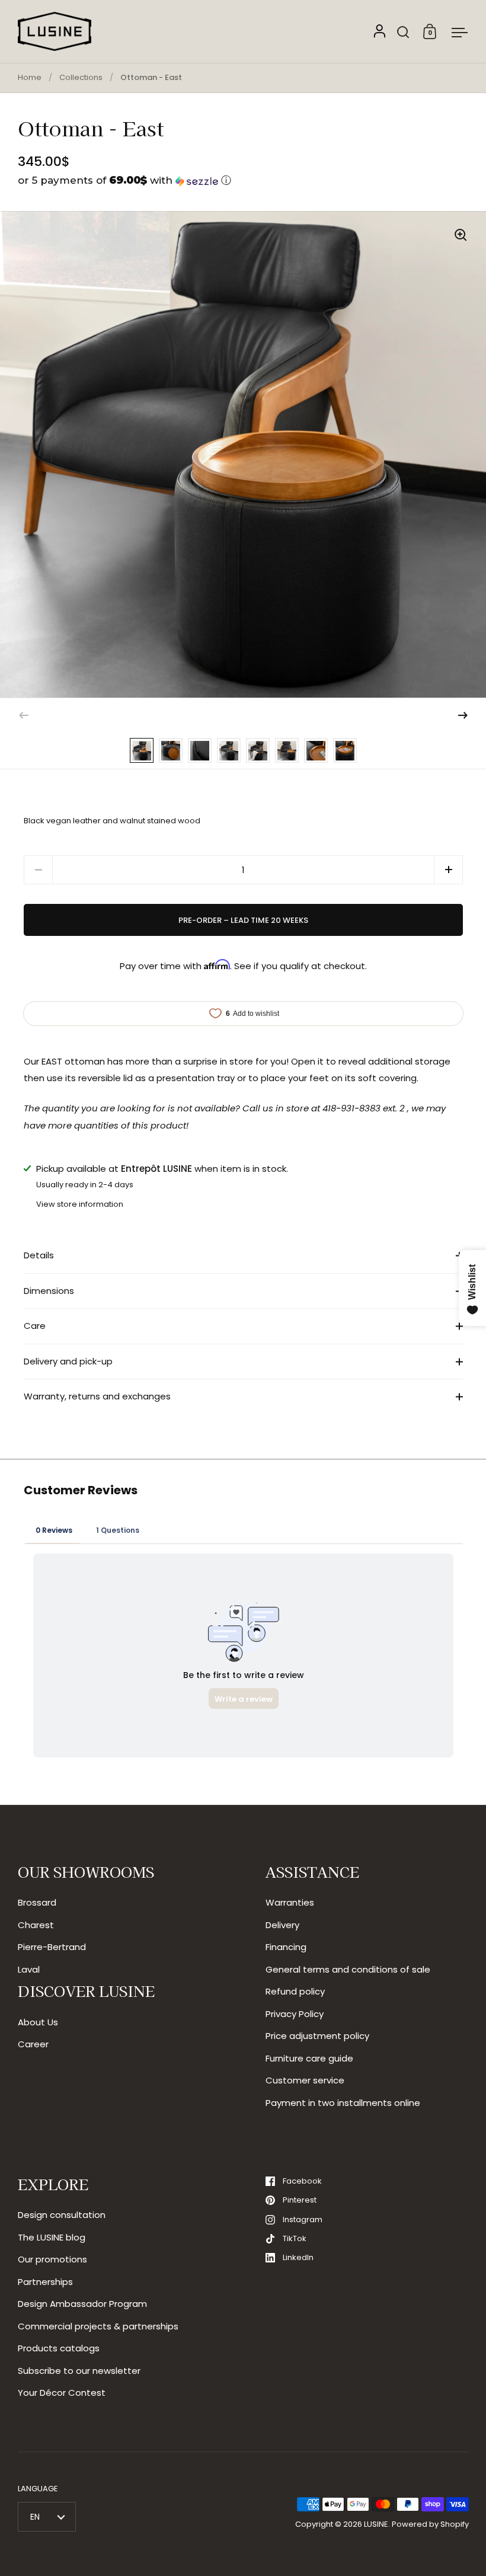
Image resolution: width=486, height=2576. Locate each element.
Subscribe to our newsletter (79, 2371)
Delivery (282, 1925)
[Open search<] (403, 32)
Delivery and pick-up (68, 1361)
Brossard (37, 1902)
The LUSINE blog (52, 2237)
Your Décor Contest (62, 2393)
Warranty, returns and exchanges (97, 1396)
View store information (80, 1204)
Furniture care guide (309, 2058)
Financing (286, 1947)
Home (30, 77)
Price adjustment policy (317, 2036)
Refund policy (295, 1991)
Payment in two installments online (343, 2103)
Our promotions (52, 2259)
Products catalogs (59, 2348)
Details (39, 1255)
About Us (38, 2022)
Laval (29, 1969)
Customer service (305, 2080)
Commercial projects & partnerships (98, 2326)
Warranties (290, 1902)
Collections (81, 77)
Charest (36, 1925)
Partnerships (45, 2282)
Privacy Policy (295, 2014)
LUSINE (376, 2524)
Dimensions (49, 1291)
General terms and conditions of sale (348, 1969)
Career (33, 2044)
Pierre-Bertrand (52, 1947)
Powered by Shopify (430, 2524)
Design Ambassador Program (82, 2304)
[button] (243, 180)
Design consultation (62, 2215)
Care (35, 1326)
